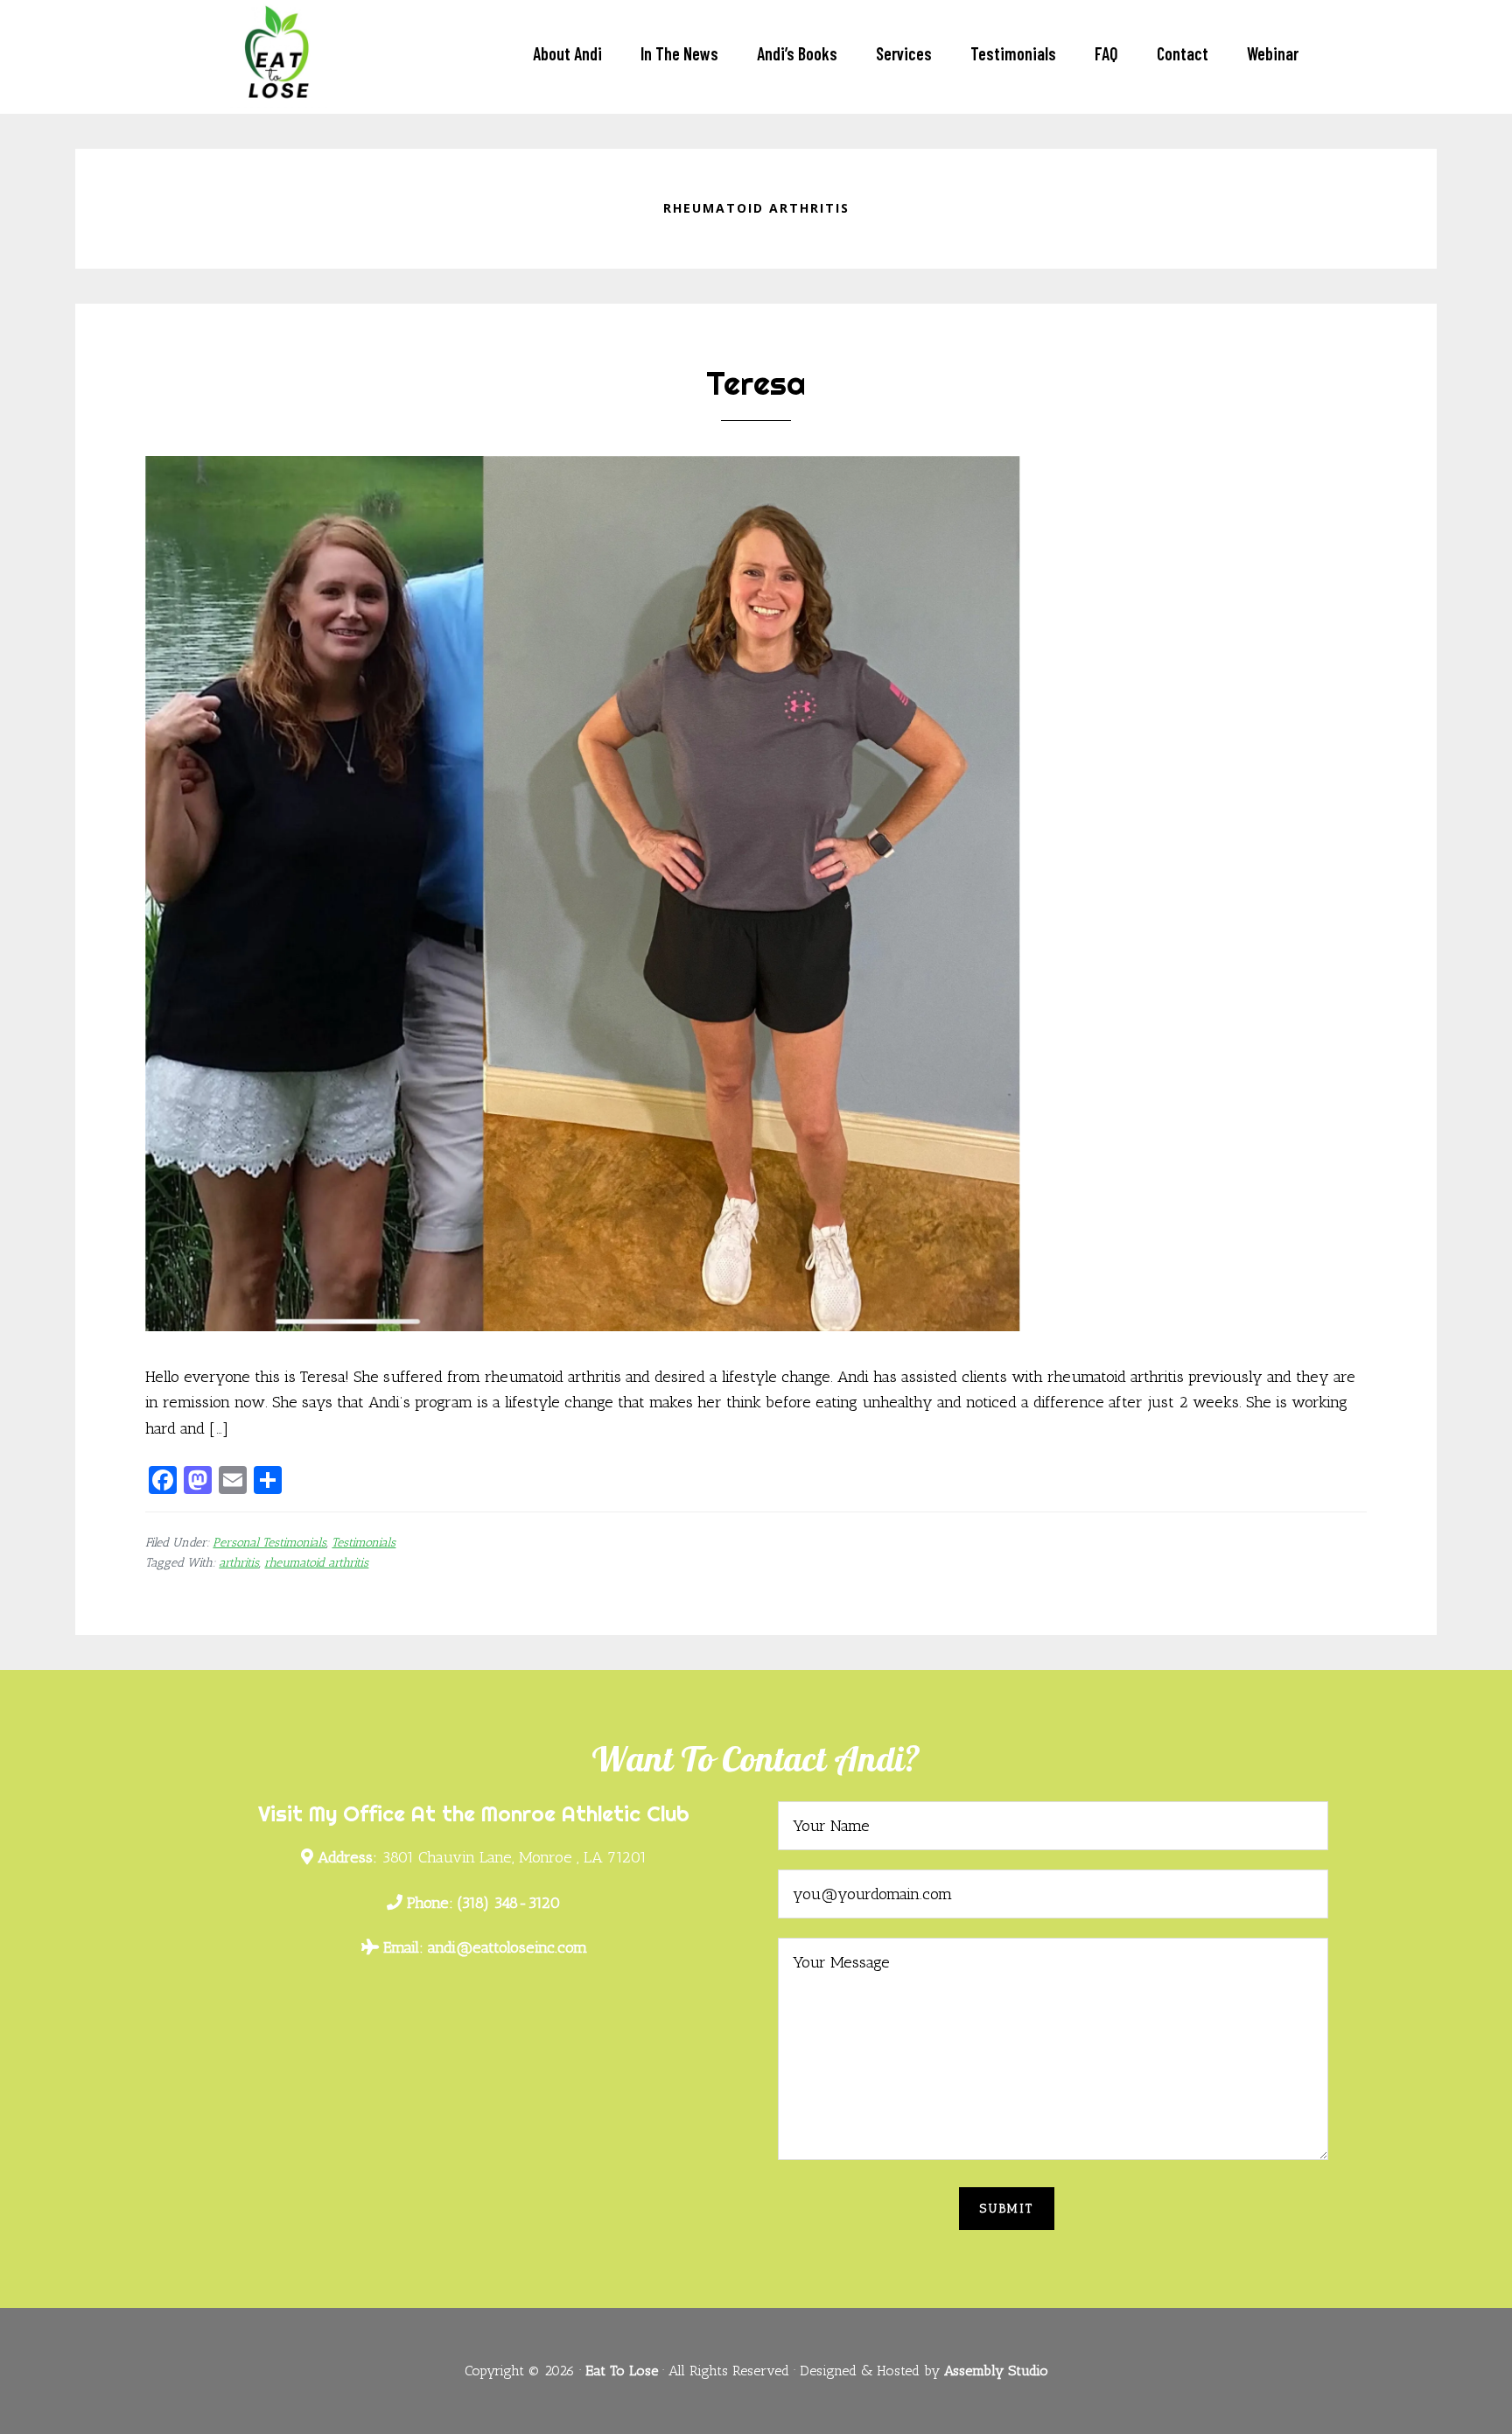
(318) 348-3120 (484, 1903)
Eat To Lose (301, 47)
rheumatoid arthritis (316, 1563)
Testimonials (364, 1543)
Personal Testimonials (269, 1543)
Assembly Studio (996, 2371)
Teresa (756, 383)
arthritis (239, 1563)
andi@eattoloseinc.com (485, 1947)
